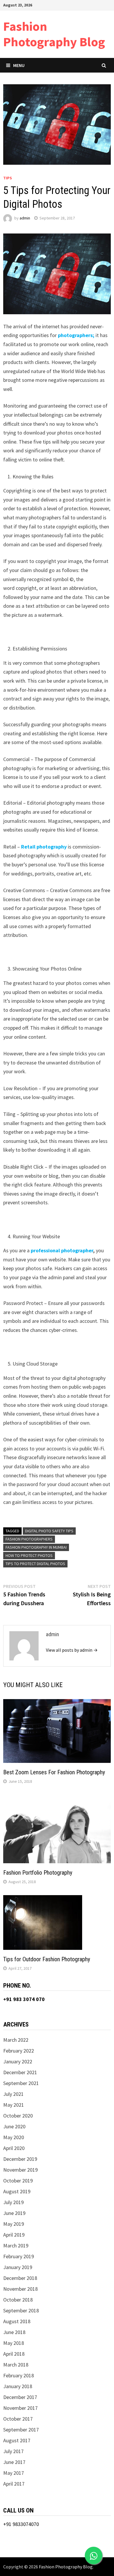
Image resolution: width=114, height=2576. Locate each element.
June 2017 (14, 2462)
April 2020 (14, 2148)
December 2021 (20, 2072)
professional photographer (62, 1250)
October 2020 (18, 2116)
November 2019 (20, 2170)
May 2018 (14, 2343)
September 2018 (21, 2310)
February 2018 (19, 2375)
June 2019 (14, 2213)
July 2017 (13, 2451)
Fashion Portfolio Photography (38, 1873)
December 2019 (20, 2159)
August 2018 (17, 2321)
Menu (19, 65)
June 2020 (14, 2126)
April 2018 (14, 2354)
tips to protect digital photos (35, 1564)
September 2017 (21, 2430)
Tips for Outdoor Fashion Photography (47, 1959)
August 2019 (17, 2191)
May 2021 (14, 2105)
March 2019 (16, 2246)
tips (8, 178)
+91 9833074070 (21, 2524)
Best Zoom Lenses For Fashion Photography (54, 1772)
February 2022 (19, 2051)
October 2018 (18, 2300)
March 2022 (16, 2040)
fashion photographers (29, 1539)
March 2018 (16, 2365)
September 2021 (21, 2083)
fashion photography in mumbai (36, 1547)
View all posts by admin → (72, 1650)
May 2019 (14, 2224)
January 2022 (18, 2061)
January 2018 (18, 2386)
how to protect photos (29, 1555)
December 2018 (20, 2278)
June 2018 (14, 2332)
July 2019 (13, 2202)
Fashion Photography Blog (54, 34)
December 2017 (20, 2397)
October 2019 (18, 2181)
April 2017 (14, 2484)
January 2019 (18, 2267)
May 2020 (14, 2137)
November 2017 (20, 2408)
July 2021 (13, 2094)
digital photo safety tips (49, 1531)
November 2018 (20, 2289)
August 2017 (17, 2440)
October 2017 (18, 2419)
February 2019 (19, 2256)
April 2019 (14, 2235)
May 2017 (14, 2473)
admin (25, 218)
